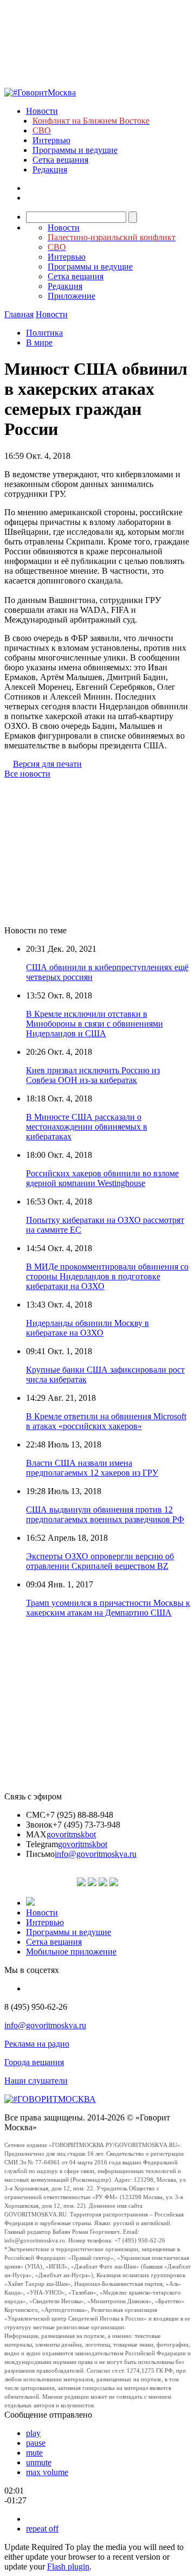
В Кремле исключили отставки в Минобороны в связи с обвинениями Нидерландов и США (95, 1024)
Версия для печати (47, 764)
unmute (39, 2462)
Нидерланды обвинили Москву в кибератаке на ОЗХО (87, 1328)
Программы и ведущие (75, 150)
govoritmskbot (71, 1834)
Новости (42, 111)
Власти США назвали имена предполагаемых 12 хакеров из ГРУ (92, 1468)
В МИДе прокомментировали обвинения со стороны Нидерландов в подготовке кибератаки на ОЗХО (107, 1276)
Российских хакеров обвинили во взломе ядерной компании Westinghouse (102, 1178)
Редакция (50, 169)
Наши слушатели (36, 2081)
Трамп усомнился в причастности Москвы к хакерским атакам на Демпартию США (108, 1608)
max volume (47, 2472)
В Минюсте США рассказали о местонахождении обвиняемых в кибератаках (87, 1127)
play (33, 2433)
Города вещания (34, 2062)
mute (34, 2453)
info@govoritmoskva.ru (96, 1854)
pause (36, 2443)
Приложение (71, 296)
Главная (19, 314)
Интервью (51, 140)
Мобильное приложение (71, 1952)
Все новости (27, 774)
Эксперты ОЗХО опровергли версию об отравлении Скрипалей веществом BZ (100, 1561)
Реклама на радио (37, 2044)
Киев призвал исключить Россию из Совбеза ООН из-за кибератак (93, 1075)
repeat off (42, 2529)
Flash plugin (68, 2567)
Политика (44, 333)
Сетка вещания (60, 160)
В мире (39, 342)
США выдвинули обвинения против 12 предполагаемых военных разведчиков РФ (105, 1514)
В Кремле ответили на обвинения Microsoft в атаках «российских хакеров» (106, 1421)
